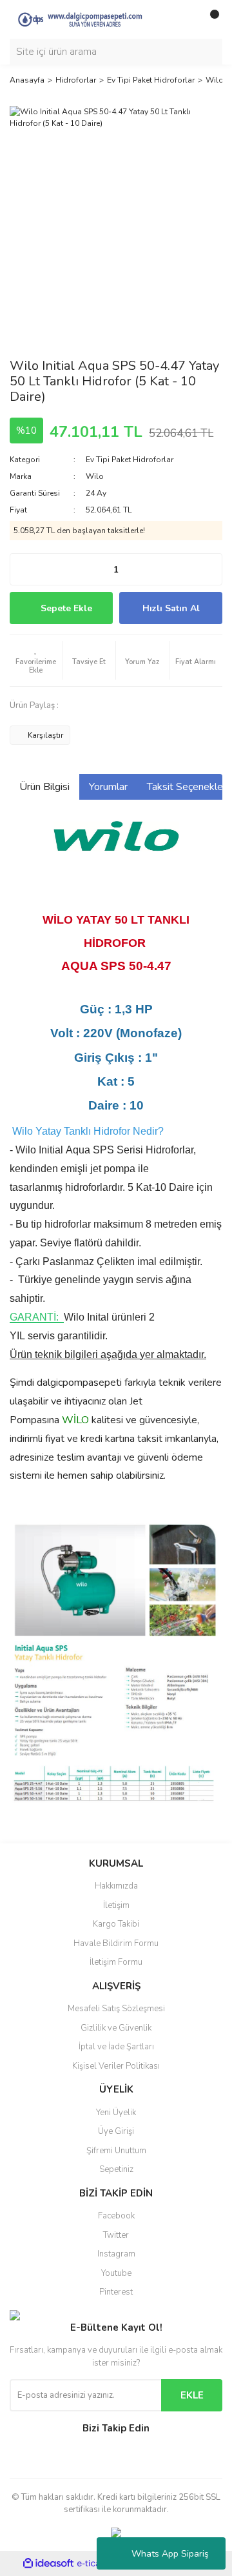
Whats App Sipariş (170, 2554)
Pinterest (116, 2292)
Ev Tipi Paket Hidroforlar (130, 460)
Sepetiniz (116, 2169)
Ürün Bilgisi (44, 787)
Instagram (116, 2254)
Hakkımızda (116, 1886)
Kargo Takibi (116, 1924)
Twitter (116, 2235)
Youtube (116, 2273)
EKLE (192, 2395)
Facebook (116, 2216)
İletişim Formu (116, 1962)
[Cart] (209, 19)
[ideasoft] (48, 2563)
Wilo (95, 476)
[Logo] (87, 19)
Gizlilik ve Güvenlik (116, 2028)
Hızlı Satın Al (171, 608)
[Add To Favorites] (36, 660)
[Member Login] (184, 19)
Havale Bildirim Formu (116, 1943)
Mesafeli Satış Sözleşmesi (116, 2009)
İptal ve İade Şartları (116, 2047)
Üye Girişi (116, 2131)
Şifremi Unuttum (116, 2151)
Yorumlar (108, 787)
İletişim (116, 1905)
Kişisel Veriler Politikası (116, 2066)
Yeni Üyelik (116, 2113)
